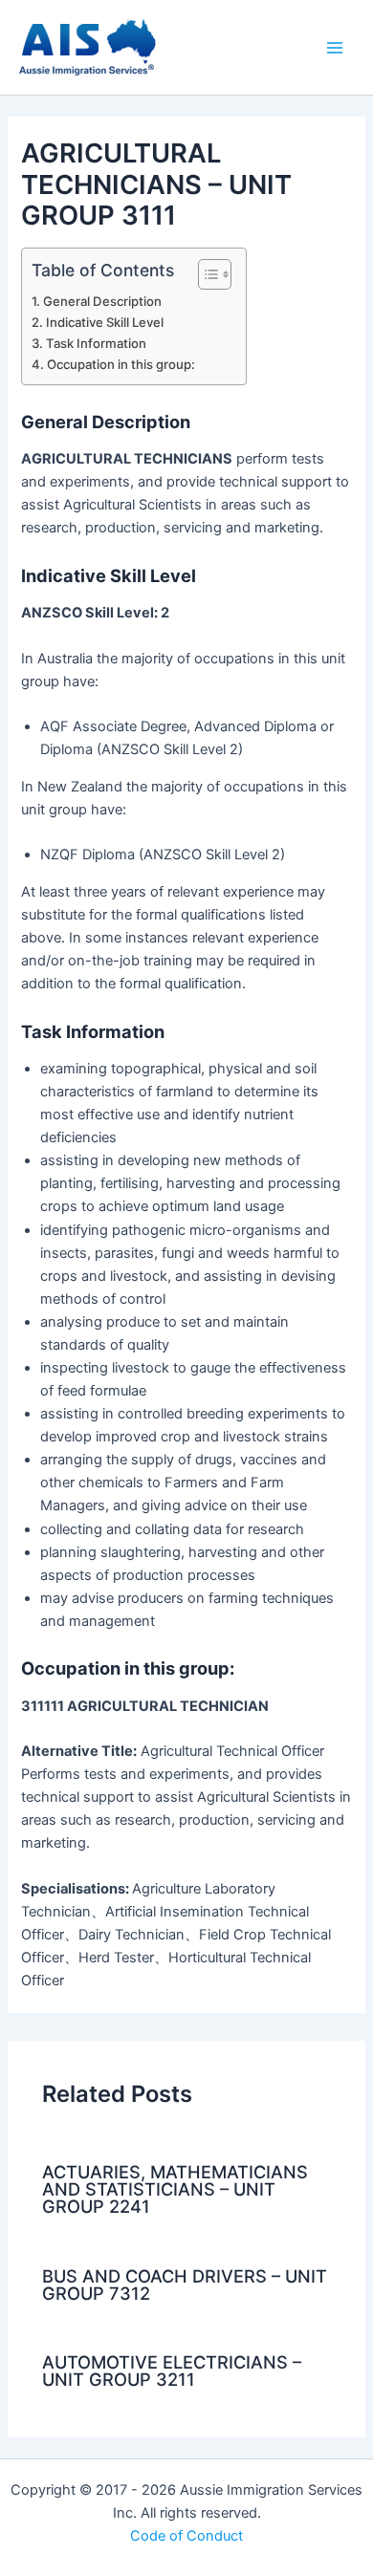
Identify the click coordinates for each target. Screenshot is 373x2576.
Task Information (96, 343)
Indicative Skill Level (105, 322)
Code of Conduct (186, 2536)
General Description (102, 301)
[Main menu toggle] (335, 47)
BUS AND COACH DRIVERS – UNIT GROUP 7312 (185, 2284)
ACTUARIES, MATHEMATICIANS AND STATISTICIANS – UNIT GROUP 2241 (175, 2189)
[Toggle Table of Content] (205, 274)
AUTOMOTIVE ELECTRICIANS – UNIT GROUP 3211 (172, 2370)
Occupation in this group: (121, 364)
